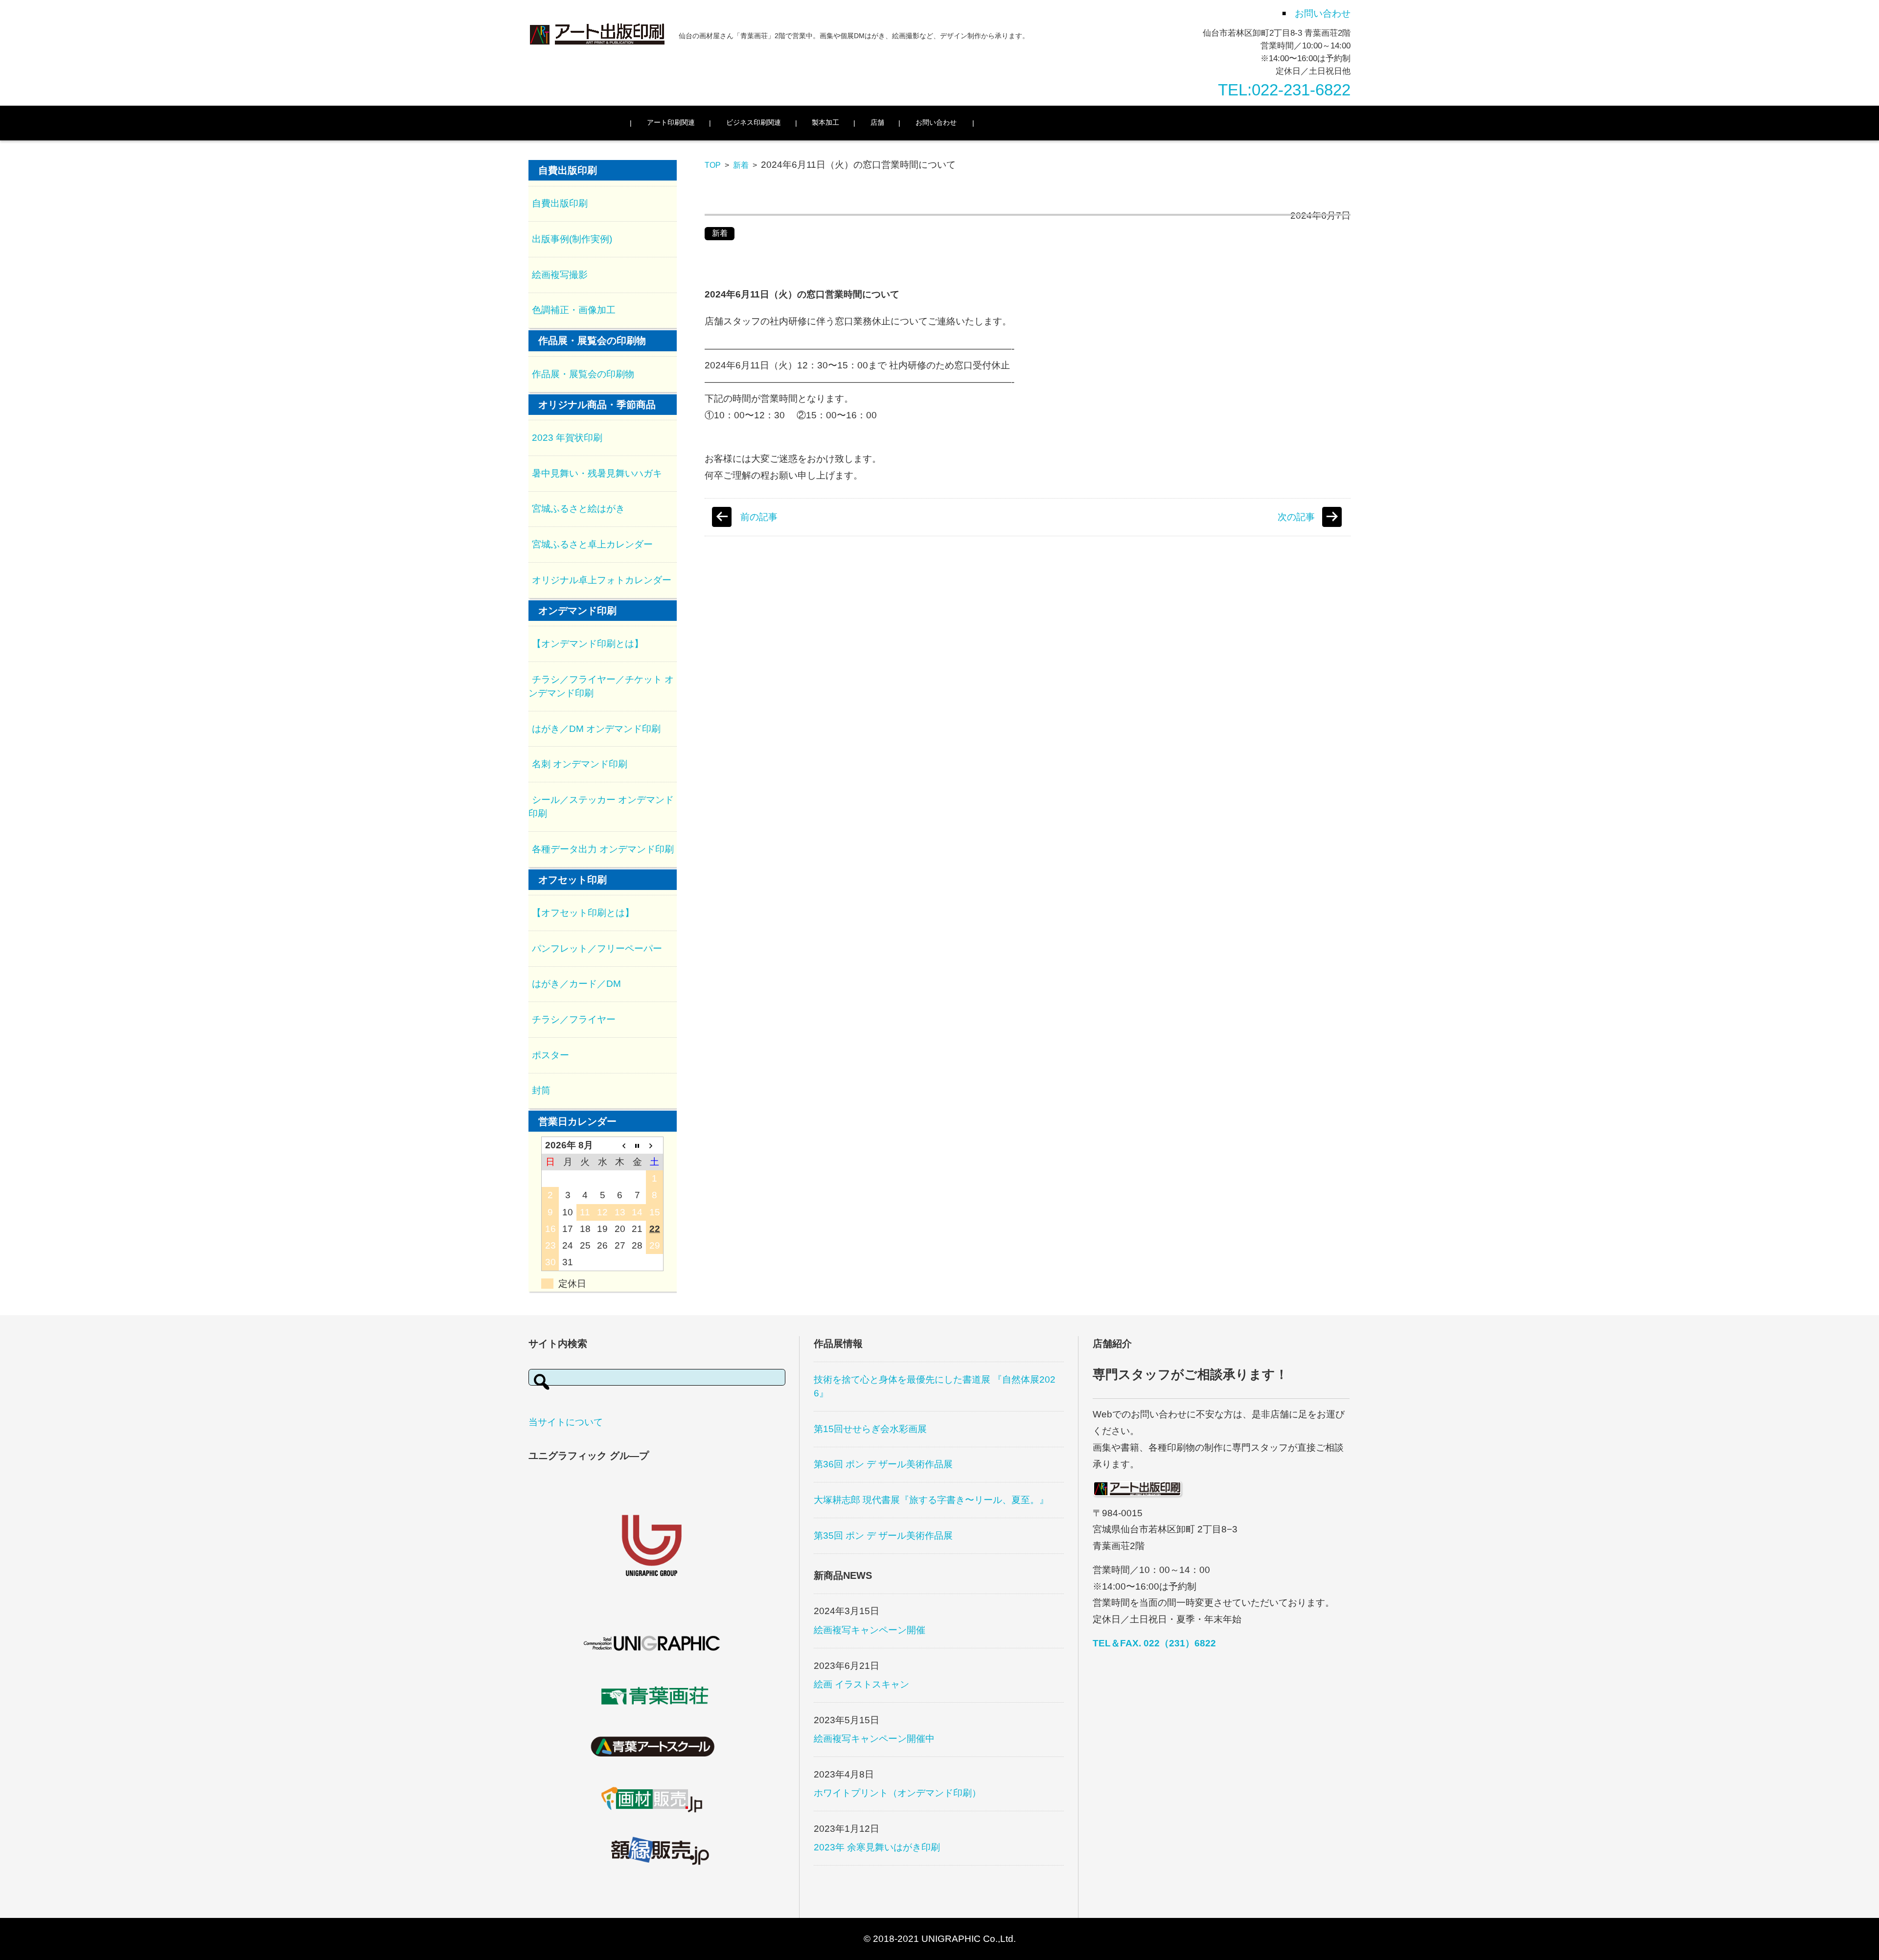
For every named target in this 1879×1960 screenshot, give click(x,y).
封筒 (541, 1090)
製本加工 (825, 122)
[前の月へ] (620, 1146)
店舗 (877, 122)
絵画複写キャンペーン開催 (870, 1630)
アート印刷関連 (671, 122)
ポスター (550, 1055)
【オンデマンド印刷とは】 (588, 644)
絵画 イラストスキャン (861, 1684)
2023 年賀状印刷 (567, 438)
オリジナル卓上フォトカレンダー (602, 580)
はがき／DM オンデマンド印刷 (596, 729)
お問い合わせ (936, 122)
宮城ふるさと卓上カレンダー (592, 544)
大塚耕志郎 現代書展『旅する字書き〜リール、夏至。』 (931, 1500)
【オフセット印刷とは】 (583, 913)
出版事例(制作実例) (572, 239)
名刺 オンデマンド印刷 (580, 764)
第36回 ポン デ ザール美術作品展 (883, 1464)
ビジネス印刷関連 (754, 122)
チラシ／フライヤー (574, 1019)
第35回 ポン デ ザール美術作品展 (883, 1536)
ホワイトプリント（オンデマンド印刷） (897, 1793)
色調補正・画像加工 (574, 310)
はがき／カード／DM (576, 984)
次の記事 (1296, 517)
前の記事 (759, 517)
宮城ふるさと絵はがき (578, 509)
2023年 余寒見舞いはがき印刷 (877, 1847)
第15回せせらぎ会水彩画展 (870, 1429)
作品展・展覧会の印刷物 (583, 374)
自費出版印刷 (560, 203)
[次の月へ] (655, 1146)
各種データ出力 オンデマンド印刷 (603, 849)
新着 (741, 165)
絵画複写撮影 (560, 275)
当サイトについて (566, 1422)
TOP (713, 165)
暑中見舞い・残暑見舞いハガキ (597, 473)
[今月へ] (638, 1146)
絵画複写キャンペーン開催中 (874, 1739)
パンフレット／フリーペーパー (597, 948)
